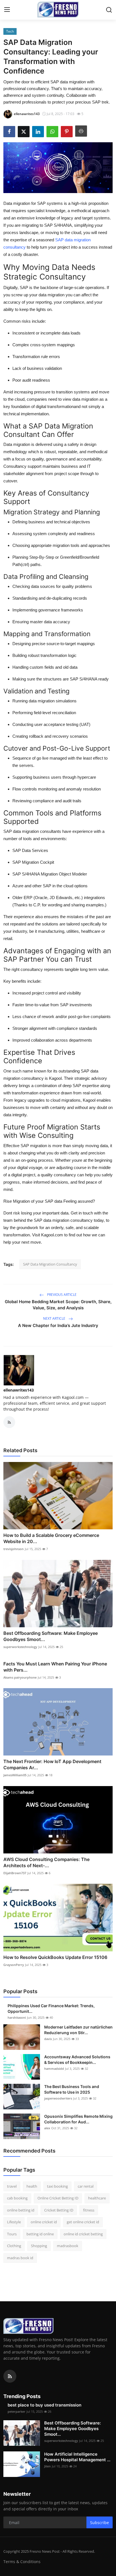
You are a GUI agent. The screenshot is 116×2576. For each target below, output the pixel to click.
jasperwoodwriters (58, 2098)
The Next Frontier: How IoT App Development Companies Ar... (52, 1764)
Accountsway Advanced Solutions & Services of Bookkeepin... (77, 2060)
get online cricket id (83, 2222)
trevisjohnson (14, 1549)
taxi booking (57, 2186)
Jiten (47, 2466)
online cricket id (44, 2222)
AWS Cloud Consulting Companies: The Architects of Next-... (46, 1862)
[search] (109, 10)
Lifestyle (14, 2222)
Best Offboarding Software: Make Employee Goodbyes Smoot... (51, 1636)
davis (48, 2039)
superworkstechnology (20, 1647)
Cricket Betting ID (59, 2210)
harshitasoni (17, 2017)
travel (12, 2186)
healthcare (97, 2198)
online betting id (21, 2210)
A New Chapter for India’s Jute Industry (58, 1325)
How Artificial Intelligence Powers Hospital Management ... (77, 2457)
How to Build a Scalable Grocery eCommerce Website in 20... (51, 1538)
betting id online (40, 2234)
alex (47, 2128)
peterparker (16, 2411)
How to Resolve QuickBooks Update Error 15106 (55, 1957)
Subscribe (100, 2523)
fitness (89, 2210)
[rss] (10, 2376)
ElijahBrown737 (15, 1873)
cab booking (17, 2198)
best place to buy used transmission (44, 2405)
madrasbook (68, 2246)
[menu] (7, 10)
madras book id (20, 2258)
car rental (86, 2186)
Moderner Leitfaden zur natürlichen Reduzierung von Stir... (78, 2030)
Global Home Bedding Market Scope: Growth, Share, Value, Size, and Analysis (58, 1305)
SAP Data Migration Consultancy (50, 1264)
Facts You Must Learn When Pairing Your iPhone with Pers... (55, 1667)
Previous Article (61, 1295)
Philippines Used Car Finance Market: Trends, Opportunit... (51, 2008)
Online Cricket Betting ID (58, 2198)
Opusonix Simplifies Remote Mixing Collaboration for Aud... (78, 2119)
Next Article (55, 1318)
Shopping (39, 2246)
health (32, 2186)
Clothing (14, 2246)
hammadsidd (54, 2069)
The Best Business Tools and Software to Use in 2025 (72, 2089)
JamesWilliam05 (15, 1775)
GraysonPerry (14, 1965)
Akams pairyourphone (20, 1677)
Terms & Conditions (22, 2562)
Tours (12, 2234)
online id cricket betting (83, 2234)
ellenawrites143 (19, 1390)
